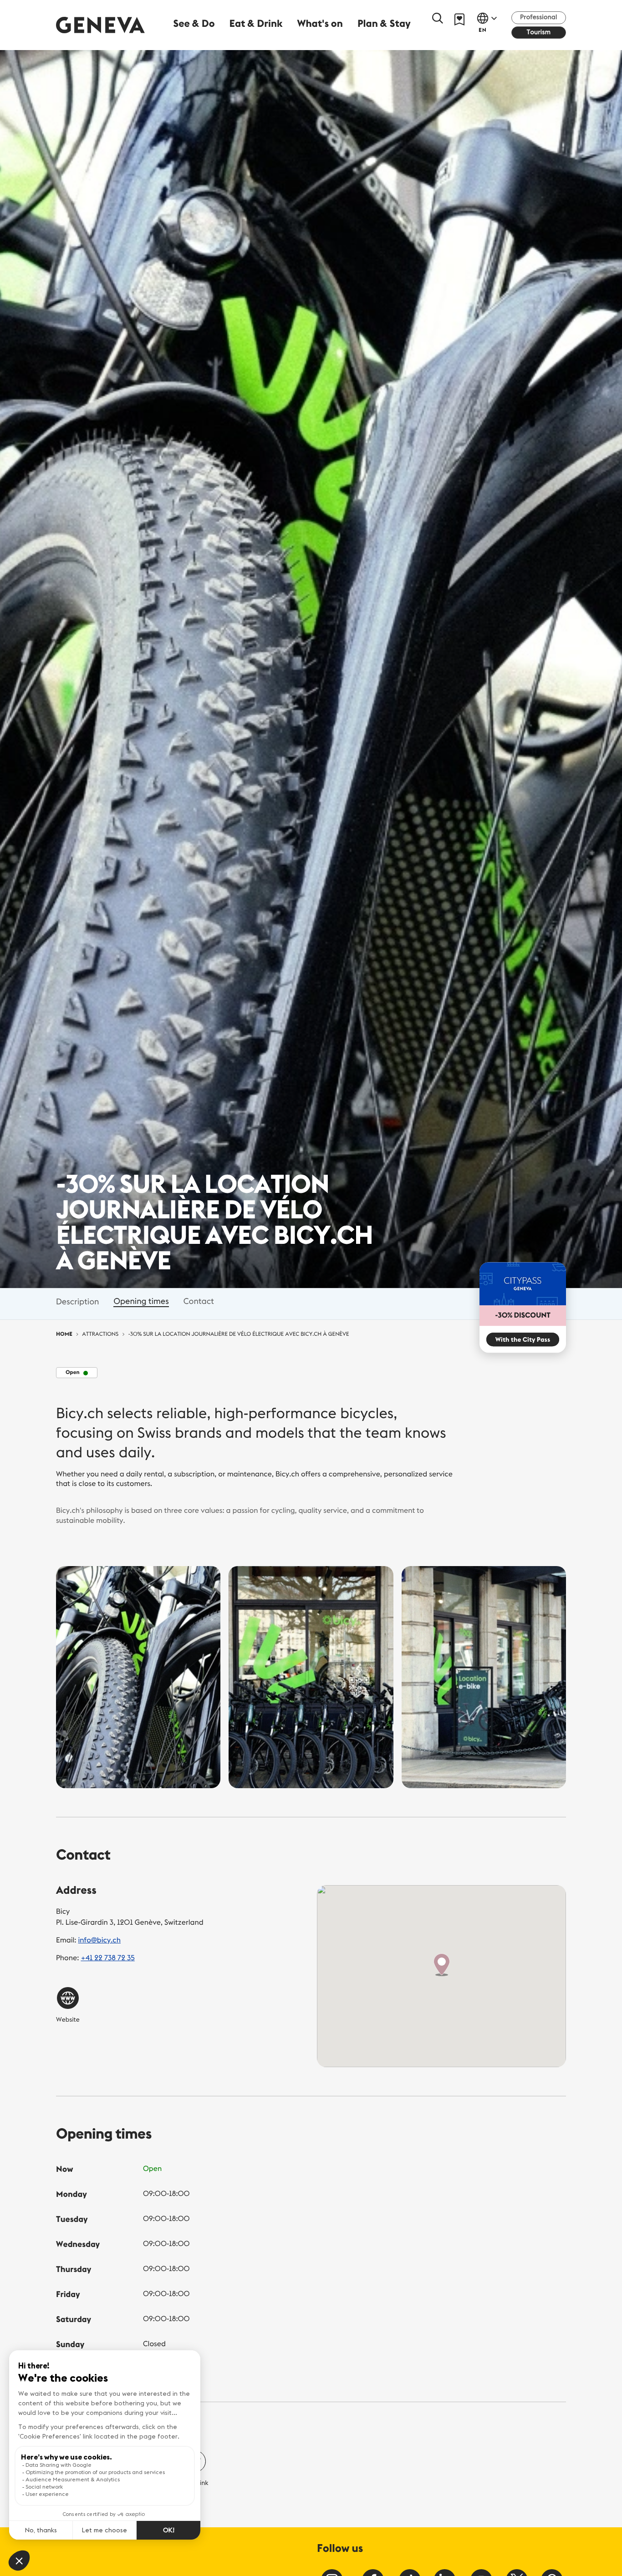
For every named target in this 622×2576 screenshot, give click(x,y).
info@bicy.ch (100, 1940)
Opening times (141, 1301)
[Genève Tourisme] (100, 25)
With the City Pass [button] (523, 1339)
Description (77, 1301)
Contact (199, 1301)
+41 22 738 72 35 (107, 1958)
